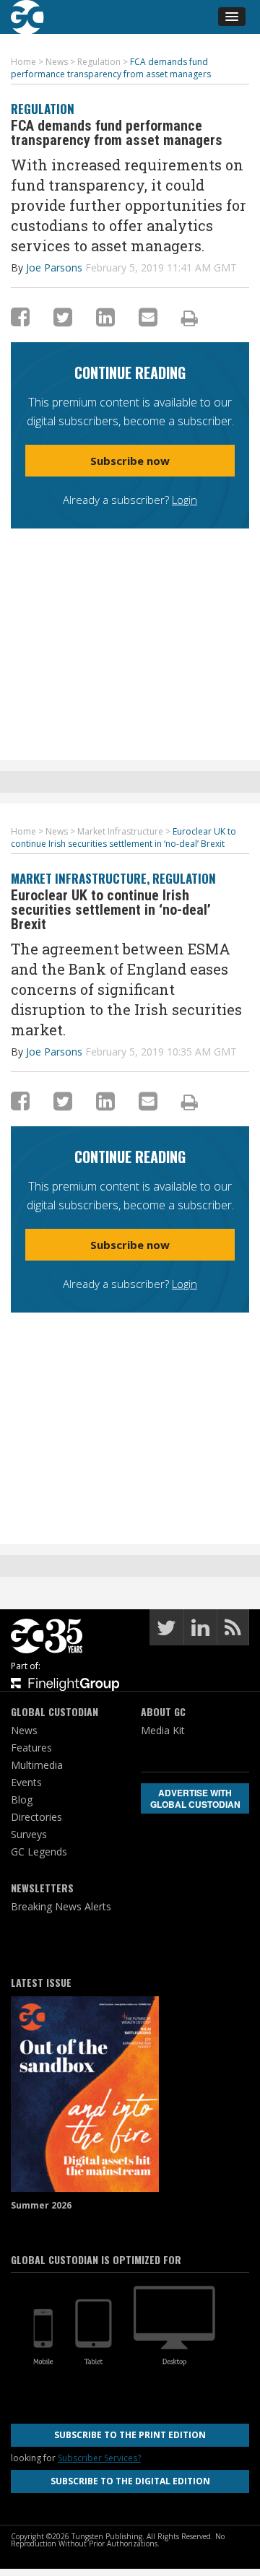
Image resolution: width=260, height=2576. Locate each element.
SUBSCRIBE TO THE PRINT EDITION (130, 2435)
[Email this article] (148, 317)
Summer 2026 (41, 2205)
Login (185, 500)
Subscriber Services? (99, 2458)
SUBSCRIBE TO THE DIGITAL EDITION (130, 2481)
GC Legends (39, 1851)
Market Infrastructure (79, 878)
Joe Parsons (54, 267)
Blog (22, 1800)
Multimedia (37, 1765)
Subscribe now (130, 461)
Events (26, 1782)
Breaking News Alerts (61, 1906)
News (24, 1730)
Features (31, 1748)
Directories (36, 1817)
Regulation (43, 109)
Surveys (29, 1834)
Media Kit (163, 1730)
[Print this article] (190, 318)
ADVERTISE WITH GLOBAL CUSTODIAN (195, 1798)
